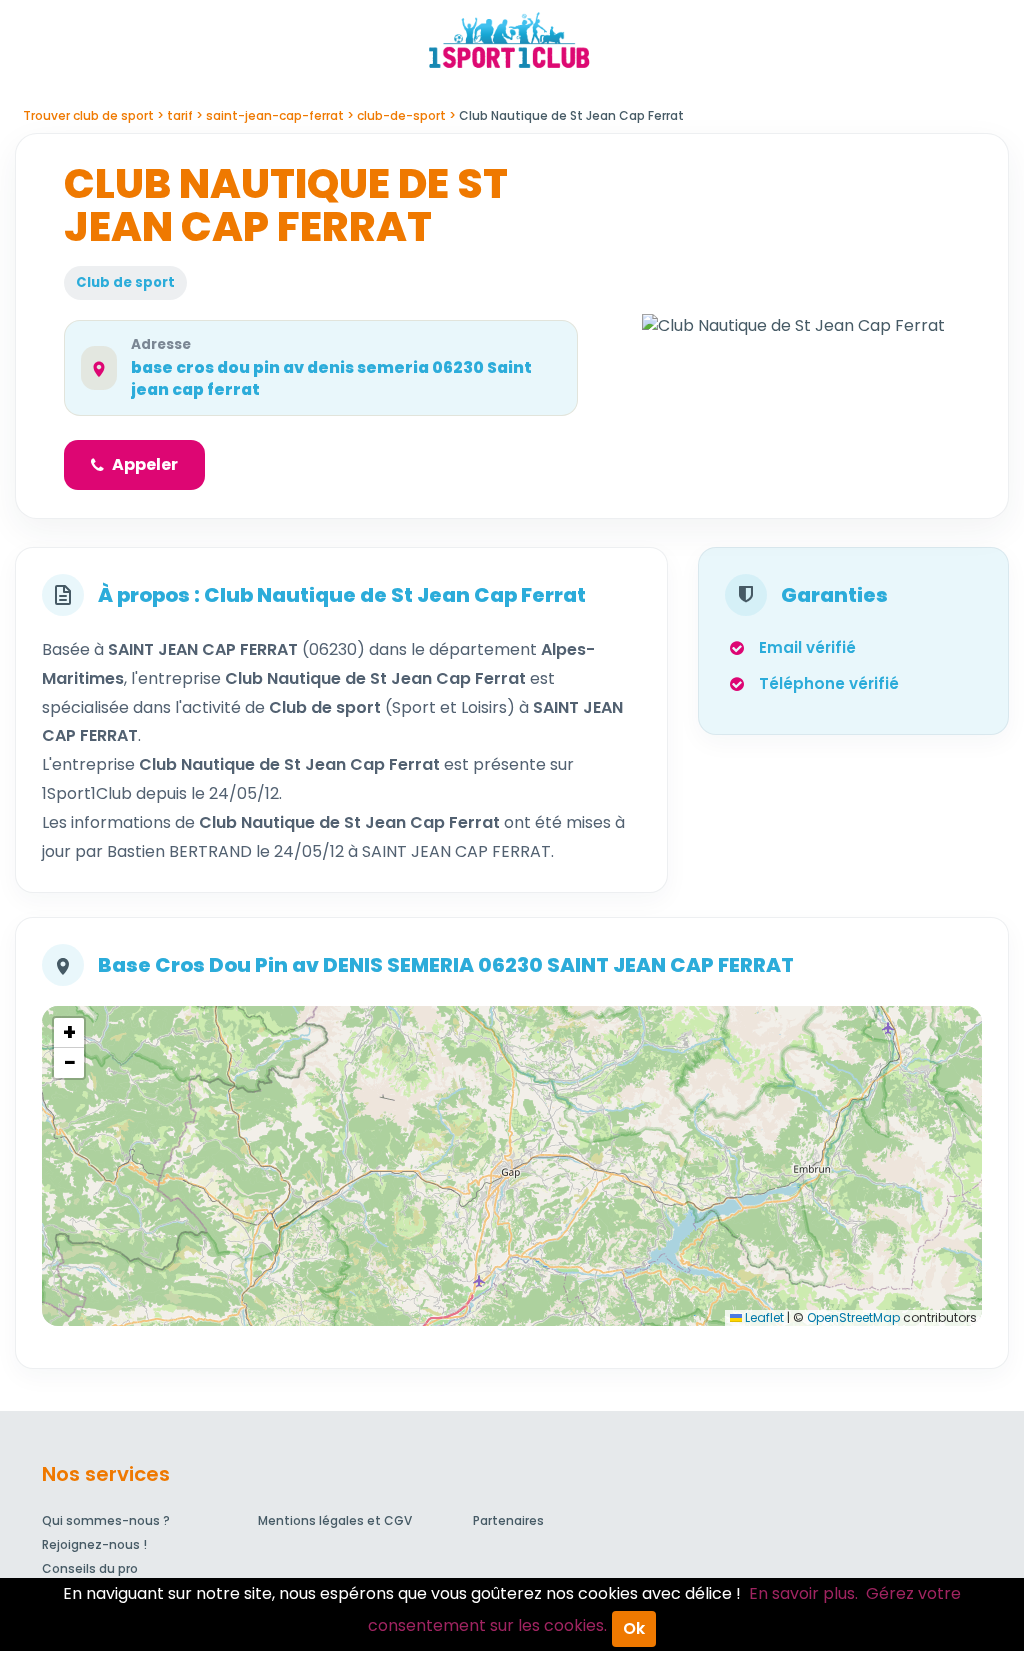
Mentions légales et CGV (335, 1520)
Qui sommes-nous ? (106, 1520)
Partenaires (508, 1520)
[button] (69, 1033)
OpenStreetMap (853, 1317)
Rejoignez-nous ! (94, 1544)
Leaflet (763, 1317)
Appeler (145, 464)
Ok (634, 1628)
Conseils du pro (90, 1568)
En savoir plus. (803, 1593)
